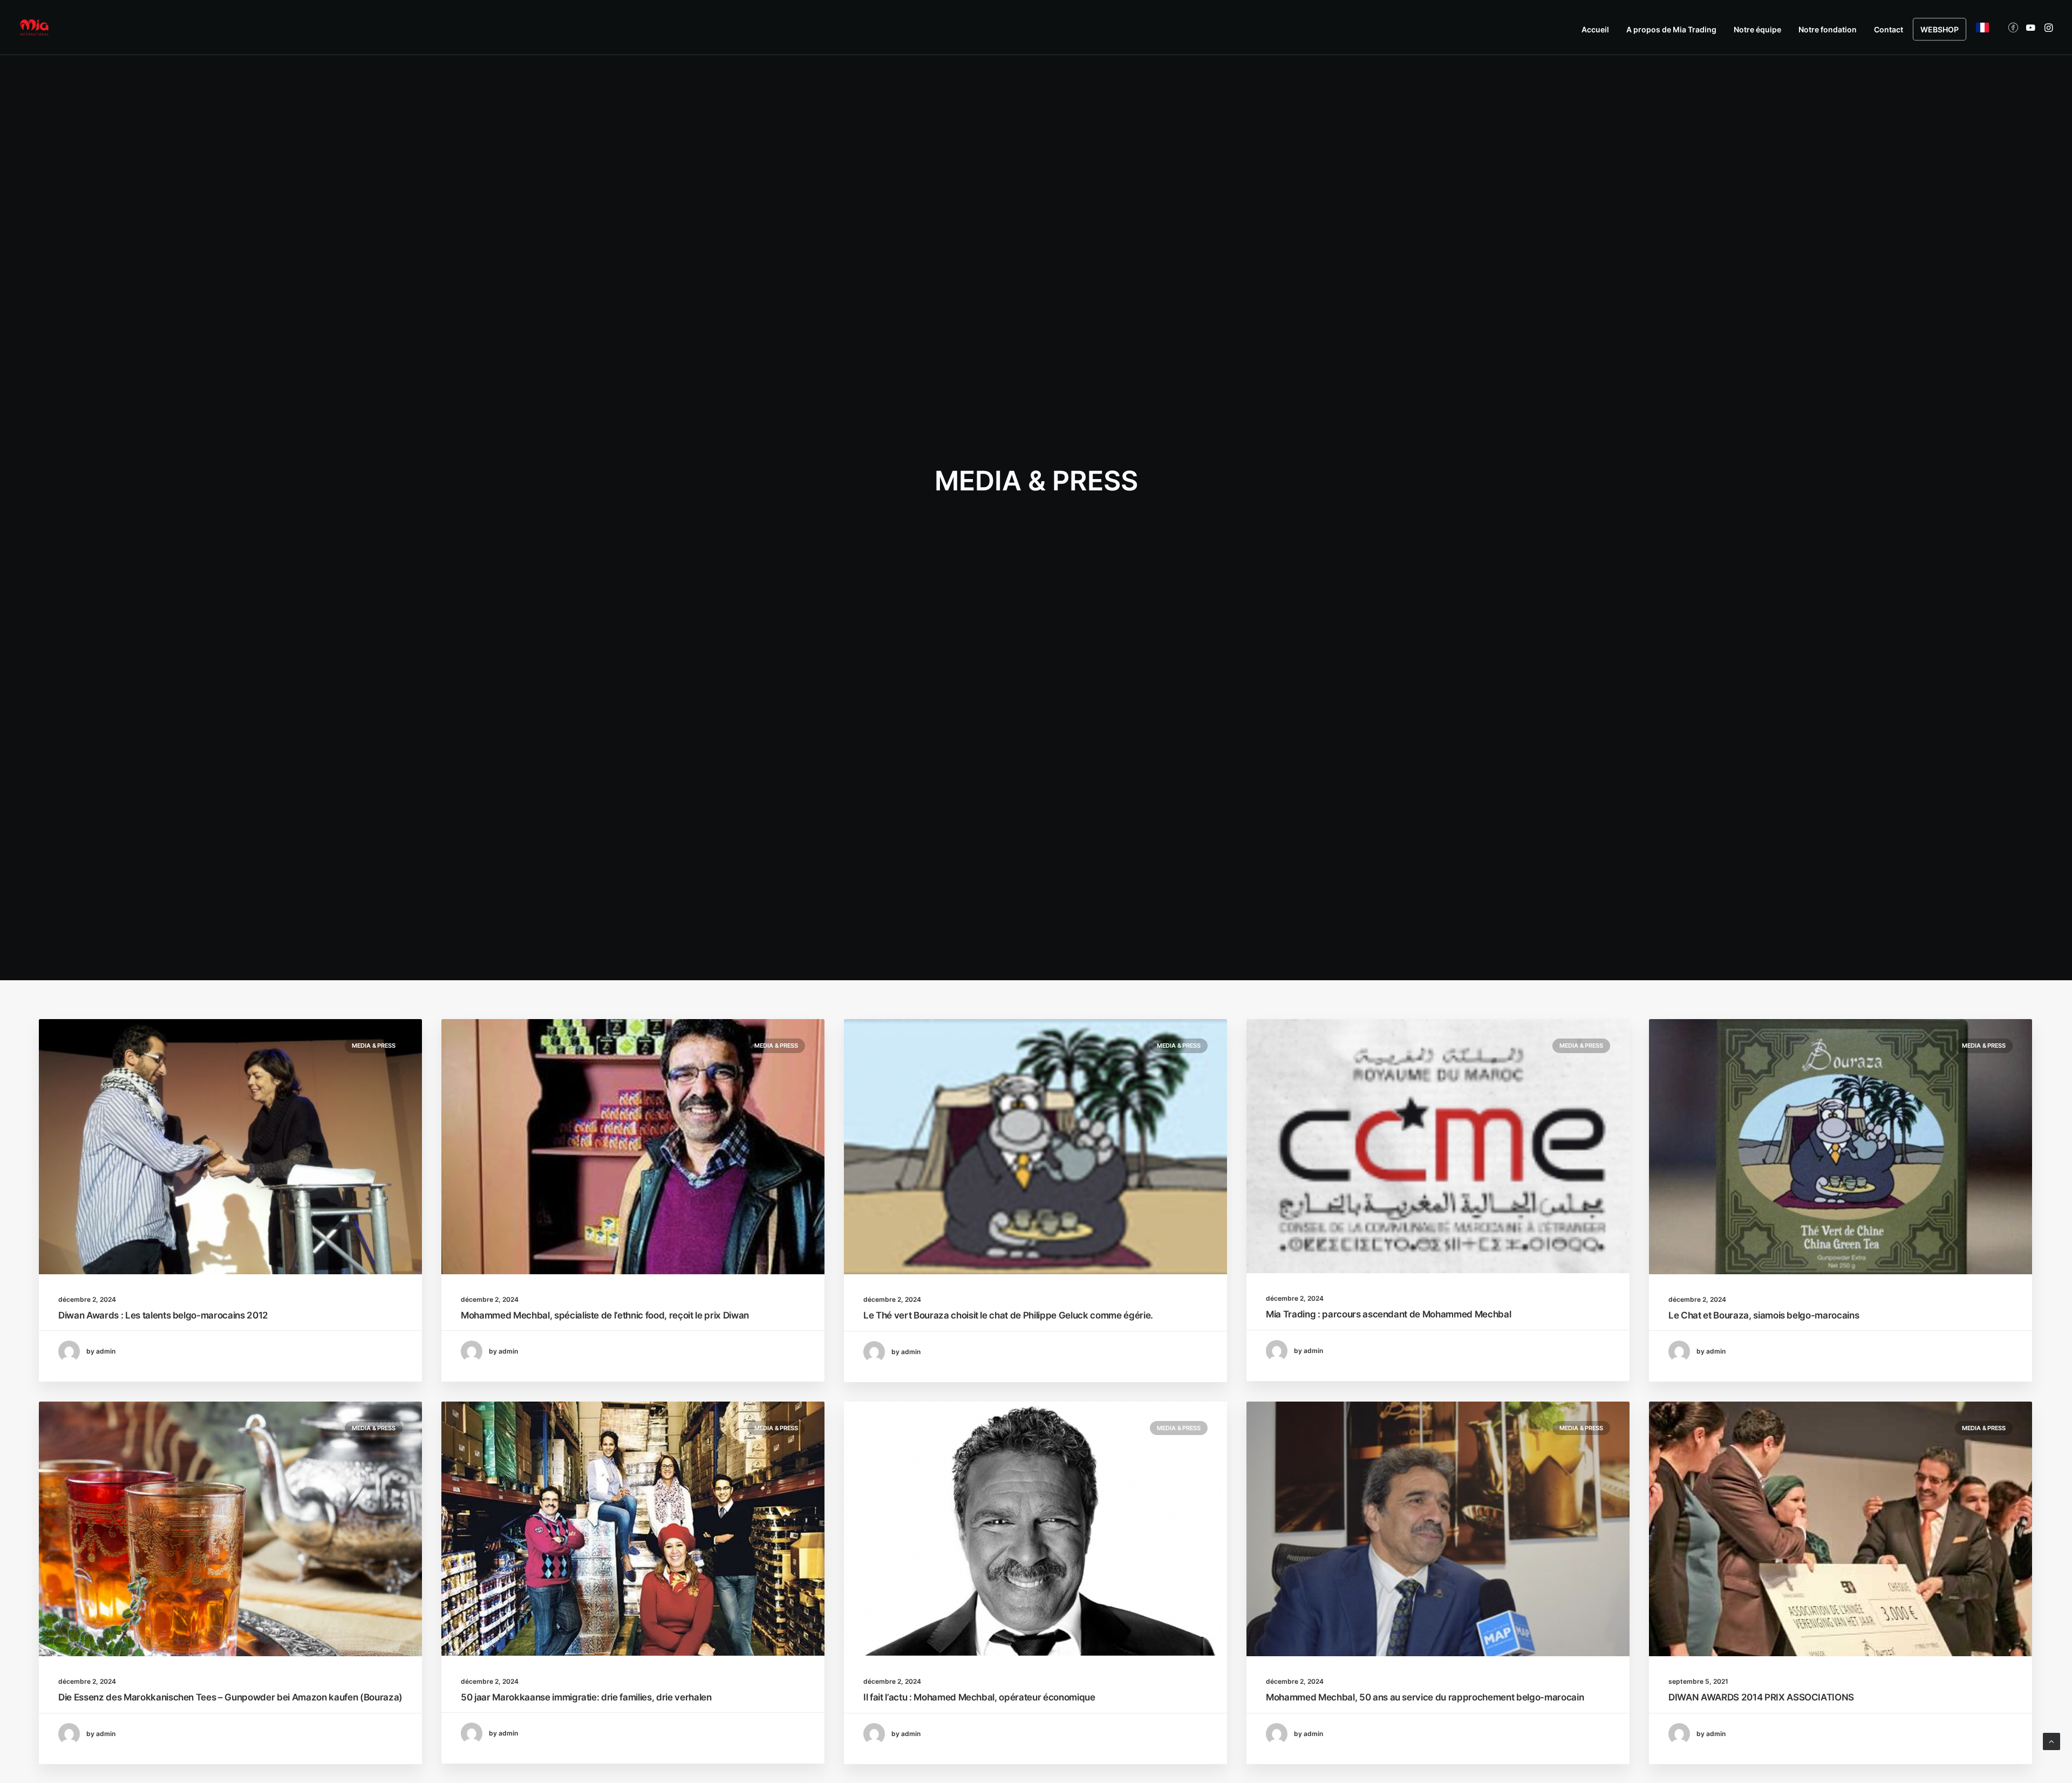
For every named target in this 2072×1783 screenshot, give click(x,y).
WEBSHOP (1940, 29)
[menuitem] (1595, 30)
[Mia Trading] (34, 28)
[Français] (1979, 28)
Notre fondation (1828, 29)
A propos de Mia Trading (1671, 29)
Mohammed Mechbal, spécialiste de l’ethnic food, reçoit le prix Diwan (605, 1315)
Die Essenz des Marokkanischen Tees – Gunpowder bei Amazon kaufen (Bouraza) (230, 1697)
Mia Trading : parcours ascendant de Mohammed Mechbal (1388, 1314)
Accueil (1595, 29)
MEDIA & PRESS (374, 1046)
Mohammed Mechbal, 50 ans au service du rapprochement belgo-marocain (1425, 1697)
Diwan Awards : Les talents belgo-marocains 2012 (163, 1315)
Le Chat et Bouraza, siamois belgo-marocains (1764, 1315)
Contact (1889, 29)
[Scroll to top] (2051, 1741)
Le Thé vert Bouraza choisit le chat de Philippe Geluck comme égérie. (1008, 1315)
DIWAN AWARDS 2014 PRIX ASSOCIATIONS (1761, 1697)
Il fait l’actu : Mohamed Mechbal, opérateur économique (979, 1697)
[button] (2015, 28)
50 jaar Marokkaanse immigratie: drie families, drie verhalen (586, 1697)
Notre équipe (1757, 29)
